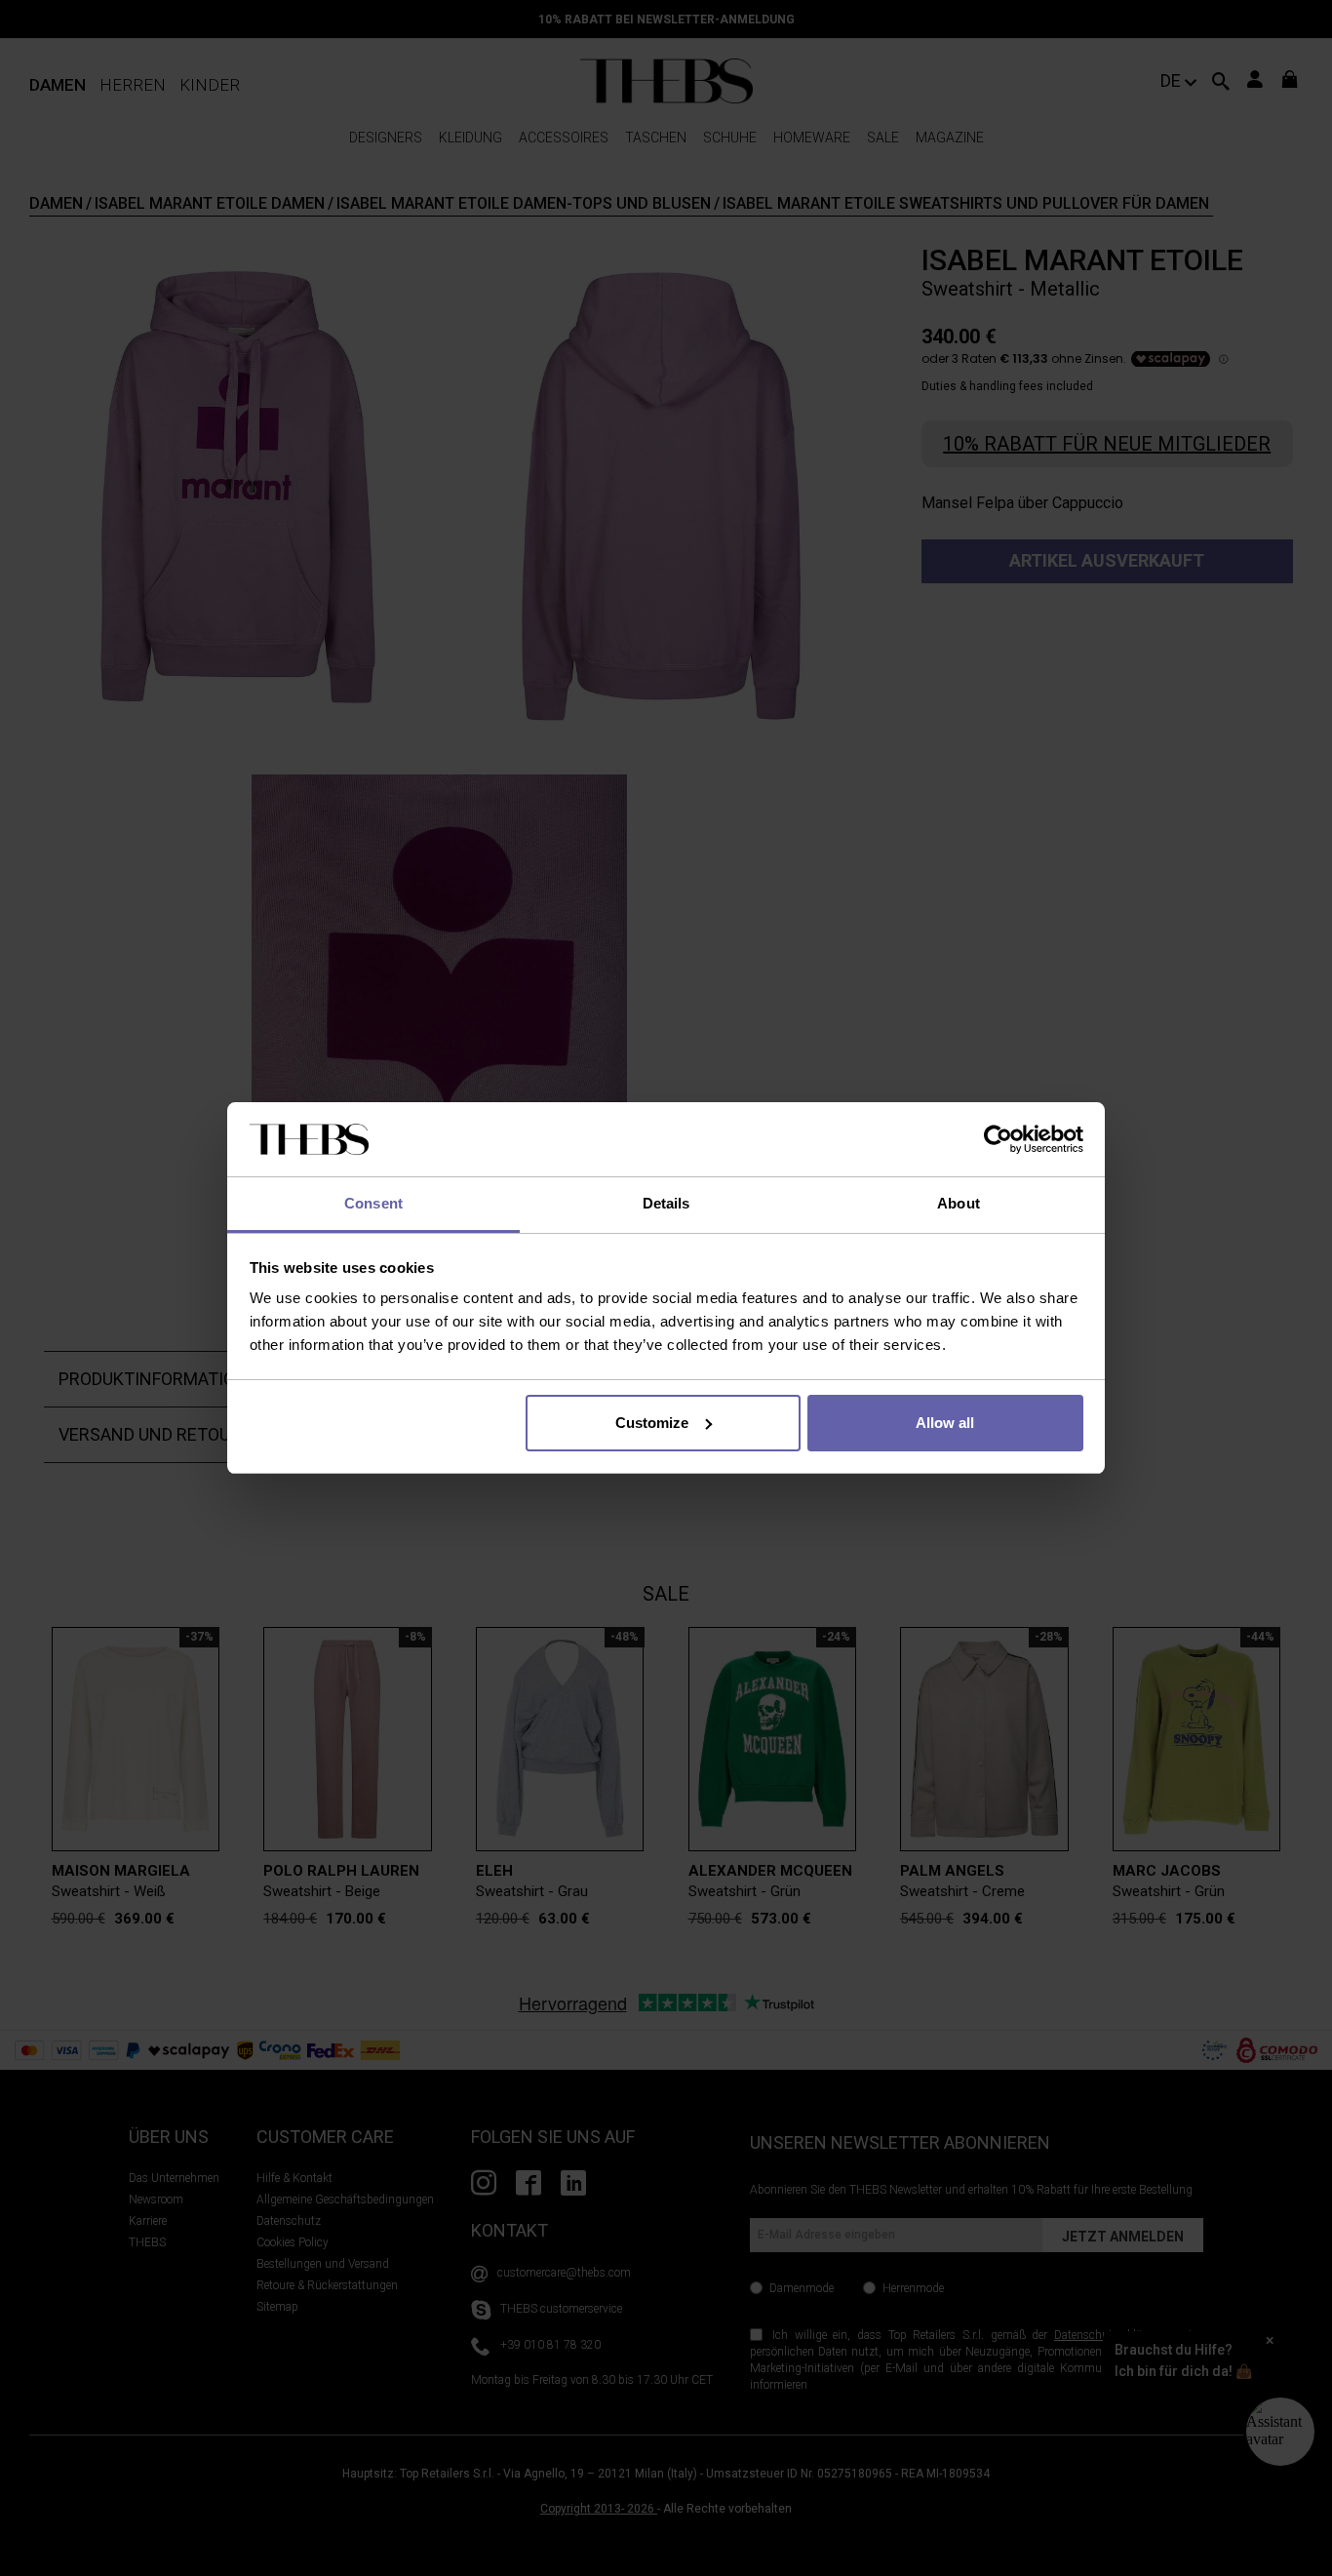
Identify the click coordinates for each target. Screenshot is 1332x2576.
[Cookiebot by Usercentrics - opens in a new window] (998, 1139)
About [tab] (959, 1203)
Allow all (945, 1423)
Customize (652, 1423)
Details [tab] (666, 1203)
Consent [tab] (373, 1203)
